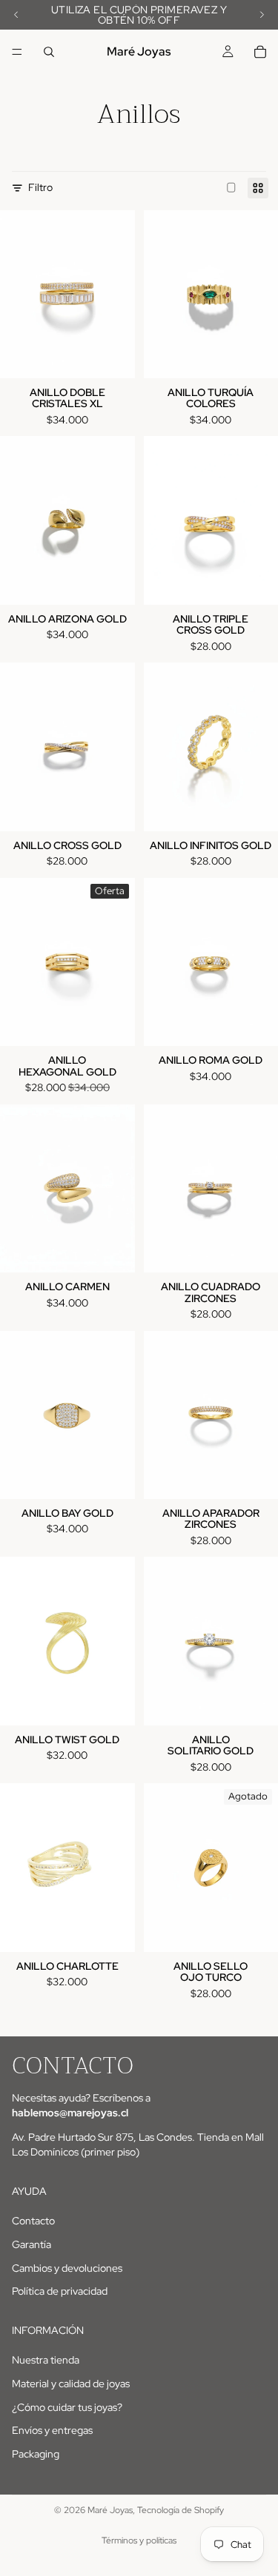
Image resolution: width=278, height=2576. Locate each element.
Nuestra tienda (46, 2361)
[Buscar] (49, 52)
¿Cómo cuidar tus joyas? (67, 2407)
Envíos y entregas (52, 2430)
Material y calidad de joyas (71, 2384)
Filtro (40, 187)
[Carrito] (260, 52)
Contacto (33, 2221)
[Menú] (17, 52)
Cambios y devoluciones (67, 2268)
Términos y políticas (139, 2540)
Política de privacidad (60, 2291)
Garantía (32, 2244)
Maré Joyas (110, 2510)
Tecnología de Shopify (181, 2510)
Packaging (36, 2454)
